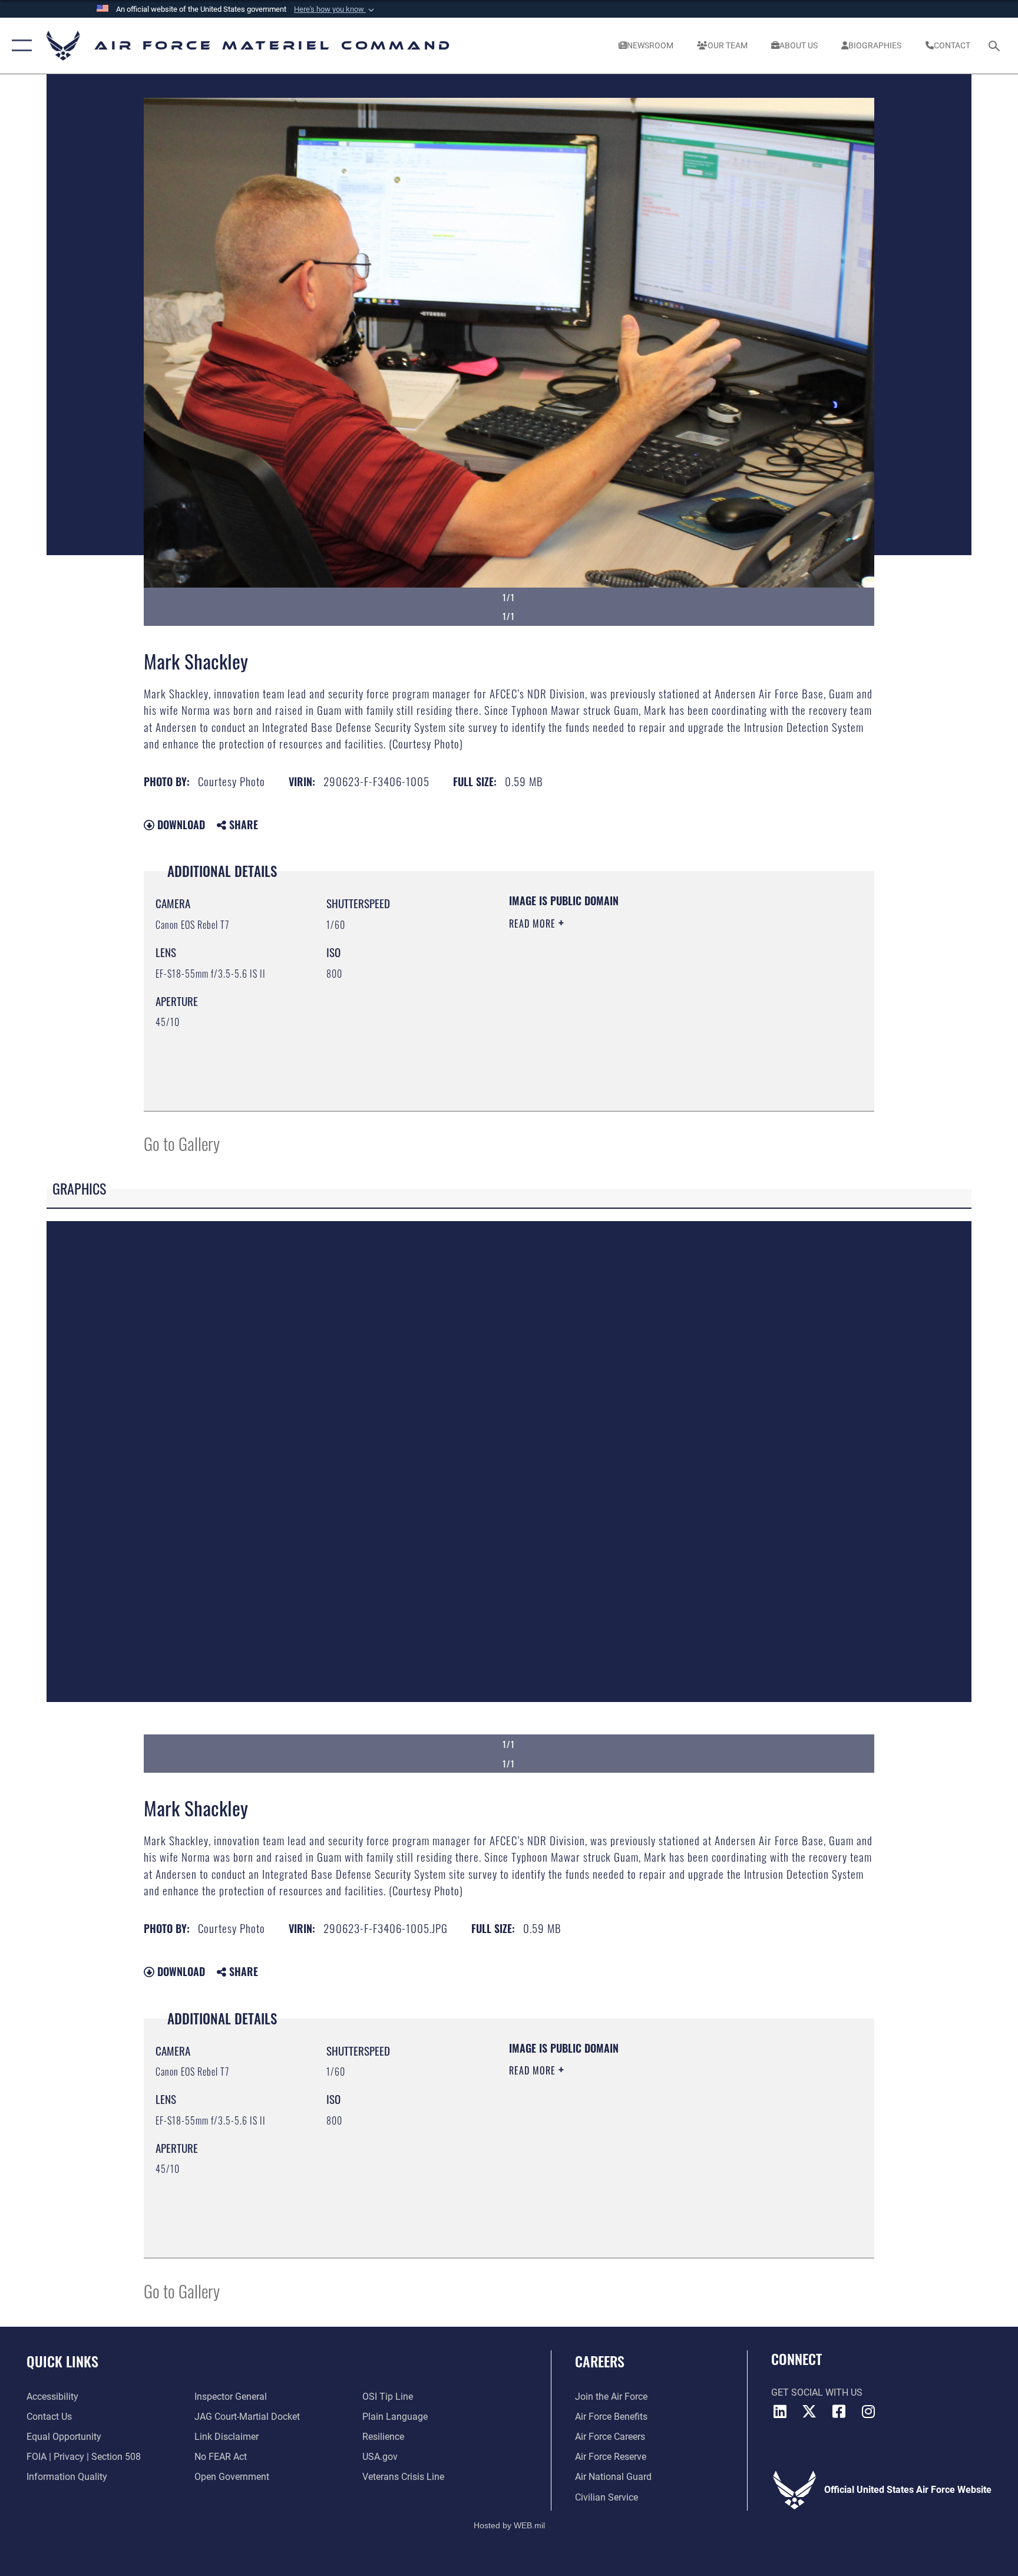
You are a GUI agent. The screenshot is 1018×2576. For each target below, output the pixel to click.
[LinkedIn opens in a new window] (780, 2412)
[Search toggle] (996, 45)
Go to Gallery (182, 1143)
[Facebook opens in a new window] (839, 2412)
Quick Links (62, 2361)
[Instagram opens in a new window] (868, 2412)
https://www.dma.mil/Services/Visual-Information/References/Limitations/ (624, 1007)
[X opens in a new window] (809, 2412)
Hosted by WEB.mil (509, 2525)
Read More (534, 923)
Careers (600, 2361)
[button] (335, 9)
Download (180, 824)
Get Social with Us (817, 2392)
